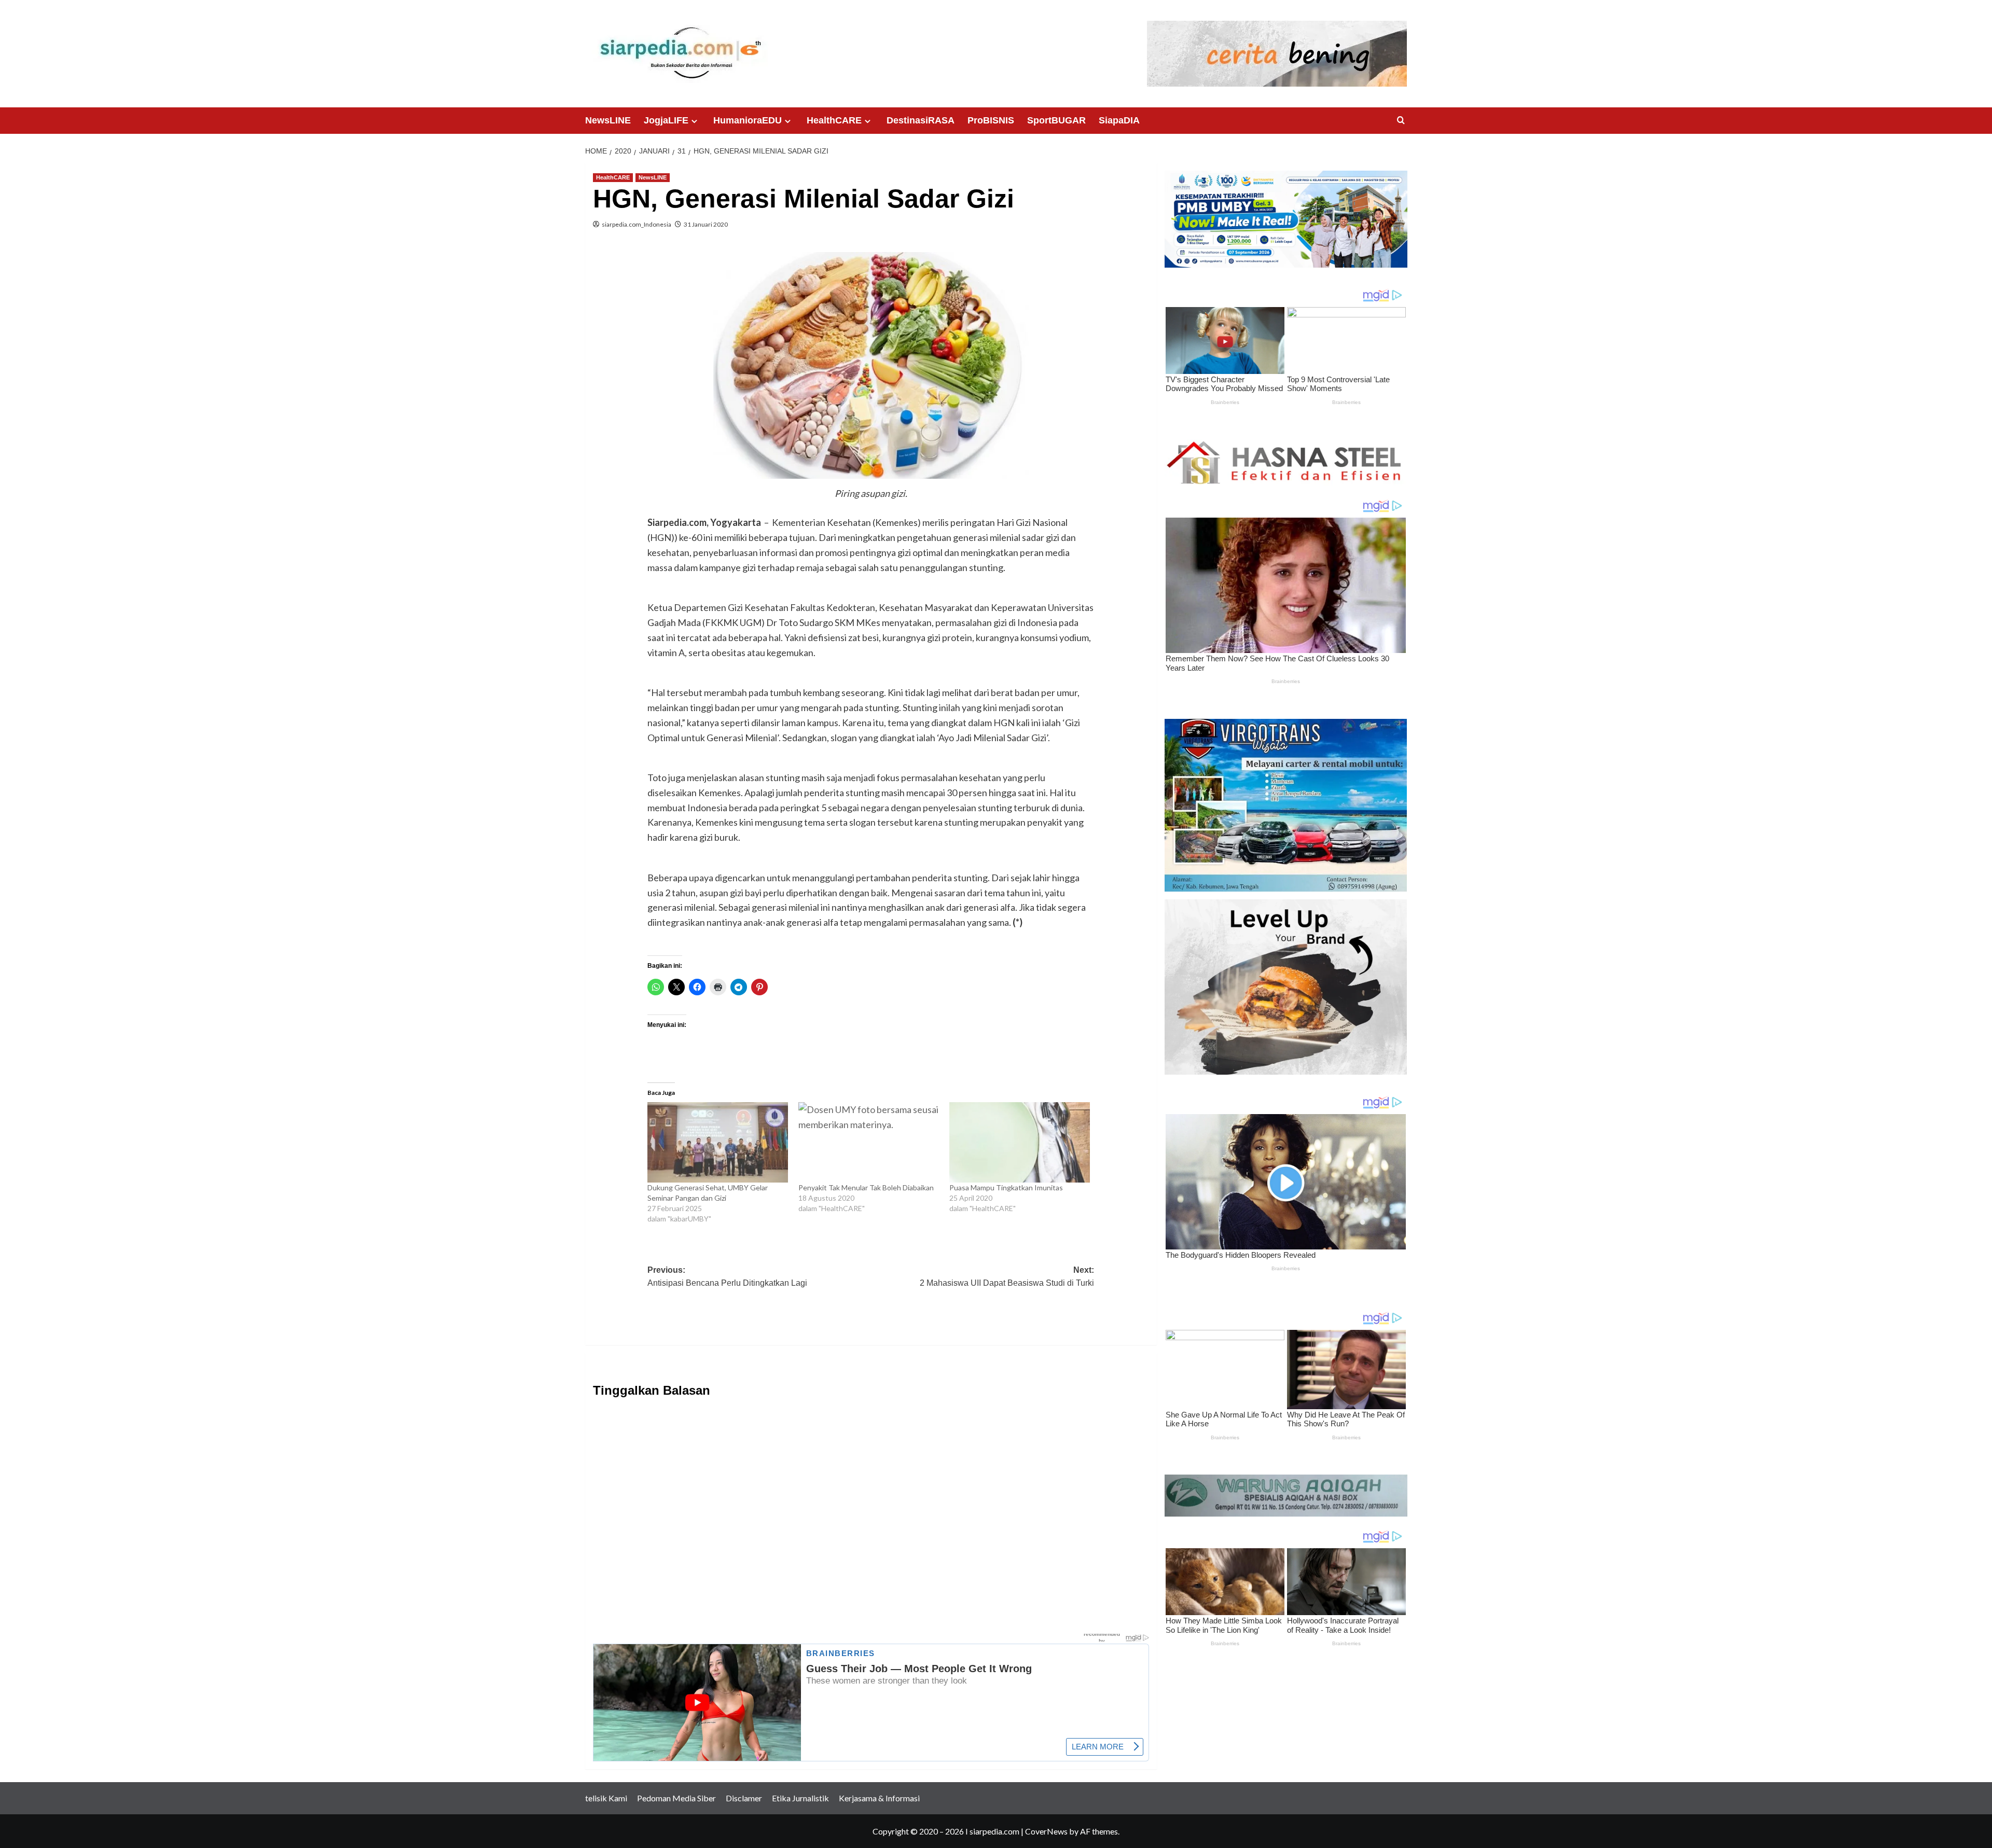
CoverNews (1046, 1831)
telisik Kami (606, 1798)
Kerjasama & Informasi (879, 1798)
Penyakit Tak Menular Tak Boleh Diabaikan (868, 1187)
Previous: (727, 1277)
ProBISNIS (991, 120)
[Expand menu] (694, 121)
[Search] (1401, 121)
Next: (1007, 1277)
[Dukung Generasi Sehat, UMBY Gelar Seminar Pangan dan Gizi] (718, 1142)
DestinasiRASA (921, 120)
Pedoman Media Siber (676, 1798)
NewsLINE (608, 120)
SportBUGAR (1056, 120)
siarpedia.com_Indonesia (637, 224)
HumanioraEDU (748, 120)
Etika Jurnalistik (800, 1798)
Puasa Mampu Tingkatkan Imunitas (1008, 1187)
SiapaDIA (1119, 120)
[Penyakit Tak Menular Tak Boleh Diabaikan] (869, 1142)
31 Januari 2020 (706, 224)
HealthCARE (834, 120)
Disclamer (744, 1798)
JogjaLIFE (666, 120)
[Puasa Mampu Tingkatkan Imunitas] (1020, 1142)
